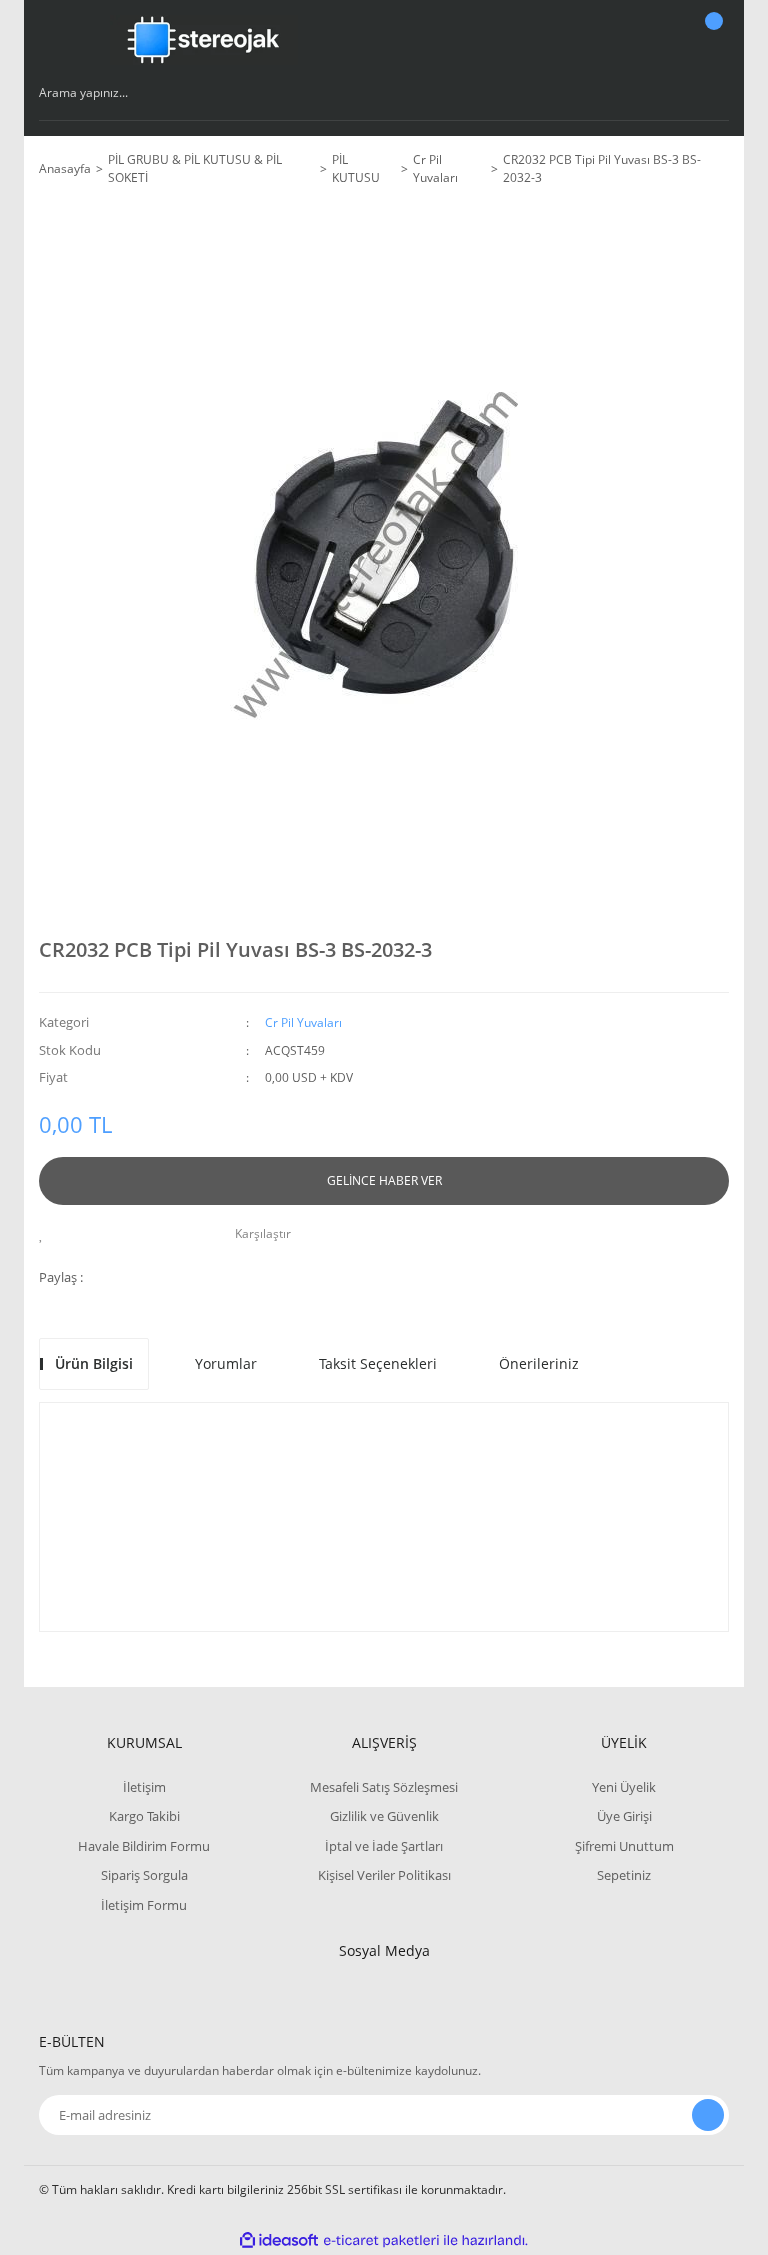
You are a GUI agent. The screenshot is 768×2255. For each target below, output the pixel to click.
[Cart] (711, 40)
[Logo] (204, 40)
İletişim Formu (144, 1905)
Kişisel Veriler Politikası (384, 1875)
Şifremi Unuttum (624, 1846)
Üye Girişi (624, 1816)
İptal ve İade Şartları (384, 1846)
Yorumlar (226, 1363)
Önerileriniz (539, 1363)
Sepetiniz (624, 1875)
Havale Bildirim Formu (144, 1846)
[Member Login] (645, 40)
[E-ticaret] (381, 2241)
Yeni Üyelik (624, 1787)
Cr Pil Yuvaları (303, 1022)
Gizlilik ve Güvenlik (384, 1816)
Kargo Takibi (144, 1816)
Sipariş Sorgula (144, 1875)
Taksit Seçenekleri (378, 1363)
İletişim (144, 1787)
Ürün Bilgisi (94, 1363)
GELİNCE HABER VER (384, 1180)
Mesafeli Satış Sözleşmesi (384, 1787)
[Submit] (708, 2115)
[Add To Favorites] (46, 1234)
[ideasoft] (279, 2240)
